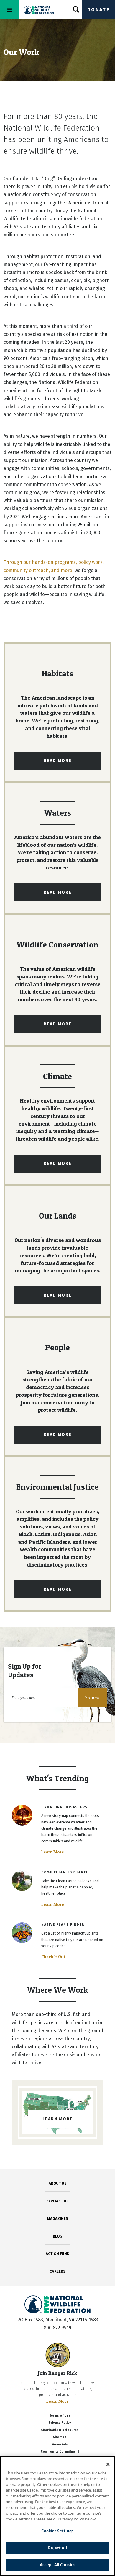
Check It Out (53, 1957)
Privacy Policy (60, 2423)
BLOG (57, 2236)
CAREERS (57, 2271)
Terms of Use (60, 2415)
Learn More (53, 1852)
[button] (92, 1698)
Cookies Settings (57, 2531)
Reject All (57, 2548)
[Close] (108, 2464)
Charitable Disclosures (60, 2430)
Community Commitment (60, 2452)
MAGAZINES (58, 2218)
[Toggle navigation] (10, 10)
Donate (98, 10)
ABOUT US (58, 2183)
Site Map (60, 2437)
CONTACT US (58, 2201)
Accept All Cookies (57, 2565)
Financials (60, 2444)
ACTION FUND (57, 2254)
